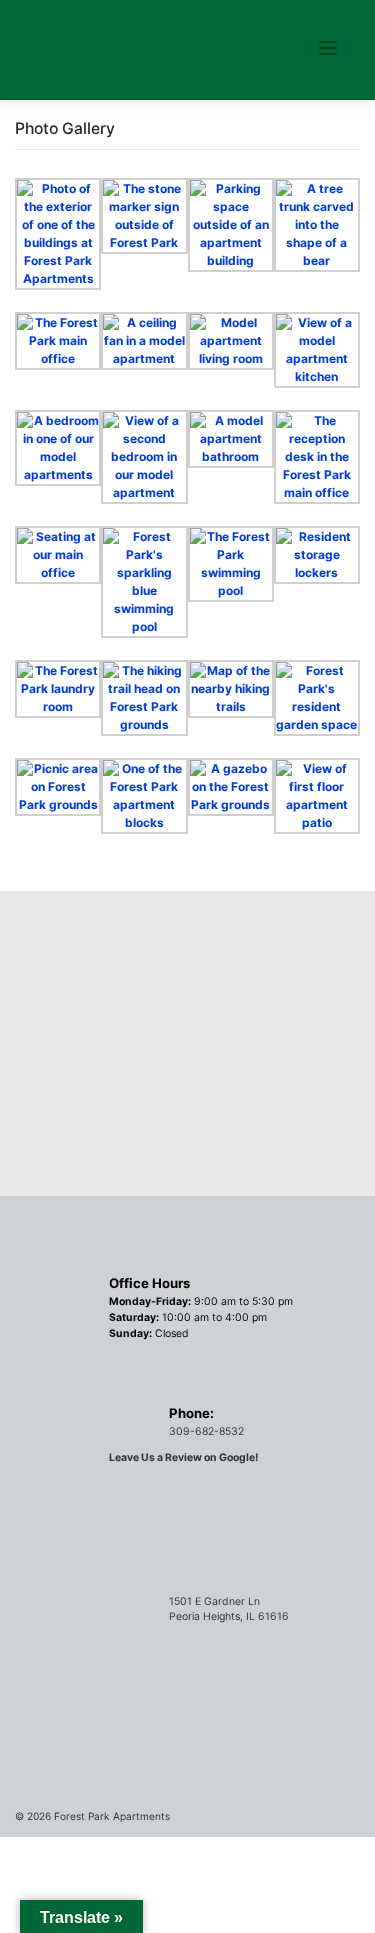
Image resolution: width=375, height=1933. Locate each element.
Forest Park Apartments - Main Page (110, 44)
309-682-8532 (206, 1431)
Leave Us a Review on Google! (183, 1457)
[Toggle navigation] (328, 48)
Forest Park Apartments (112, 1816)
